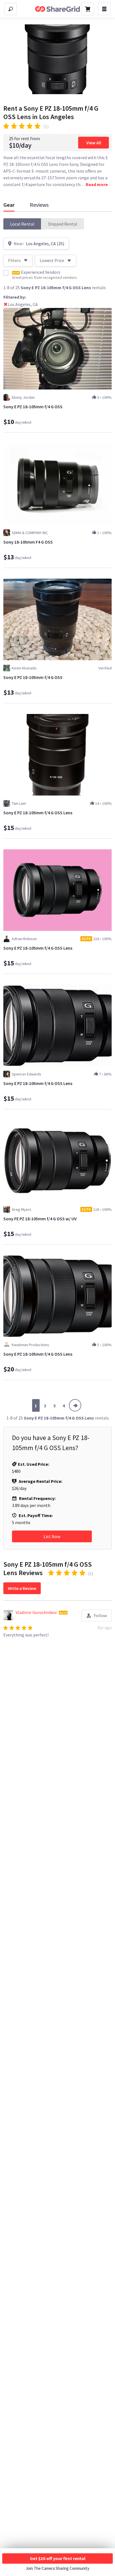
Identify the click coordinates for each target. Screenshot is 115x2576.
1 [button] (36, 1406)
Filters (14, 260)
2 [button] (45, 1406)
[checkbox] (6, 273)
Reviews (39, 205)
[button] (22, 224)
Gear (9, 205)
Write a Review (22, 1588)
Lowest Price (52, 260)
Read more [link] (97, 184)
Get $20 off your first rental (58, 2558)
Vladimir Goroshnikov (36, 1612)
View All (94, 143)
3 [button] (54, 1406)
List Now (52, 1536)
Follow (100, 1615)
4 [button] (64, 1406)
